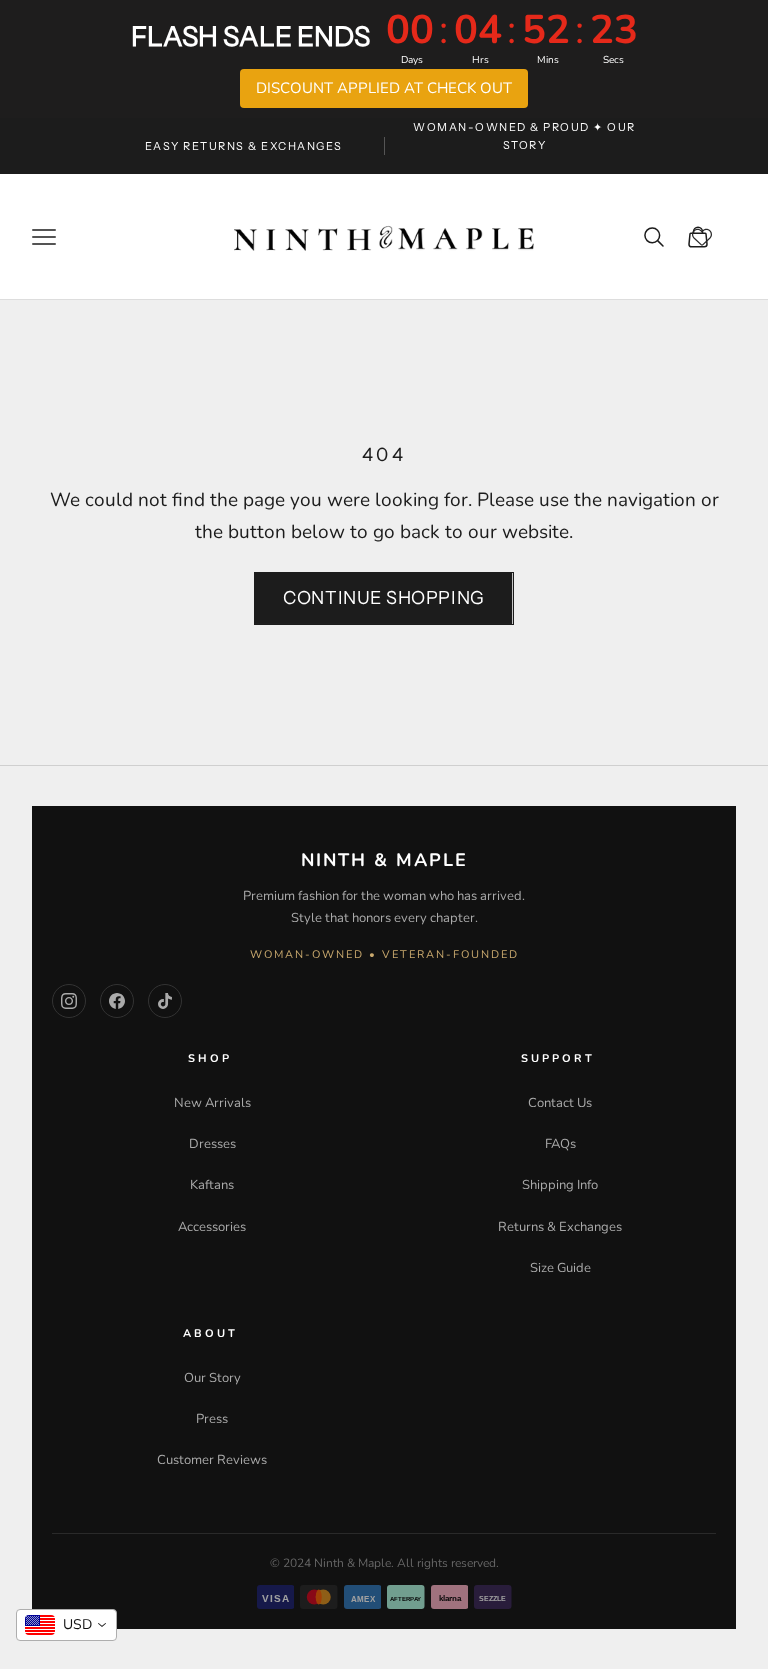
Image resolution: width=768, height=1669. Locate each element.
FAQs (560, 1144)
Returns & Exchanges (560, 1227)
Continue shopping (383, 598)
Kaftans (212, 1185)
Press (212, 1419)
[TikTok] (165, 1001)
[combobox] (66, 1625)
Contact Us (560, 1103)
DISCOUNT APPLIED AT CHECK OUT (384, 88)
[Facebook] (117, 1001)
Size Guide (560, 1268)
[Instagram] (69, 1001)
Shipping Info (560, 1185)
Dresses (212, 1144)
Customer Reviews (212, 1460)
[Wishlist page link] (714, 237)
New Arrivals (212, 1103)
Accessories (212, 1227)
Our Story (212, 1378)
